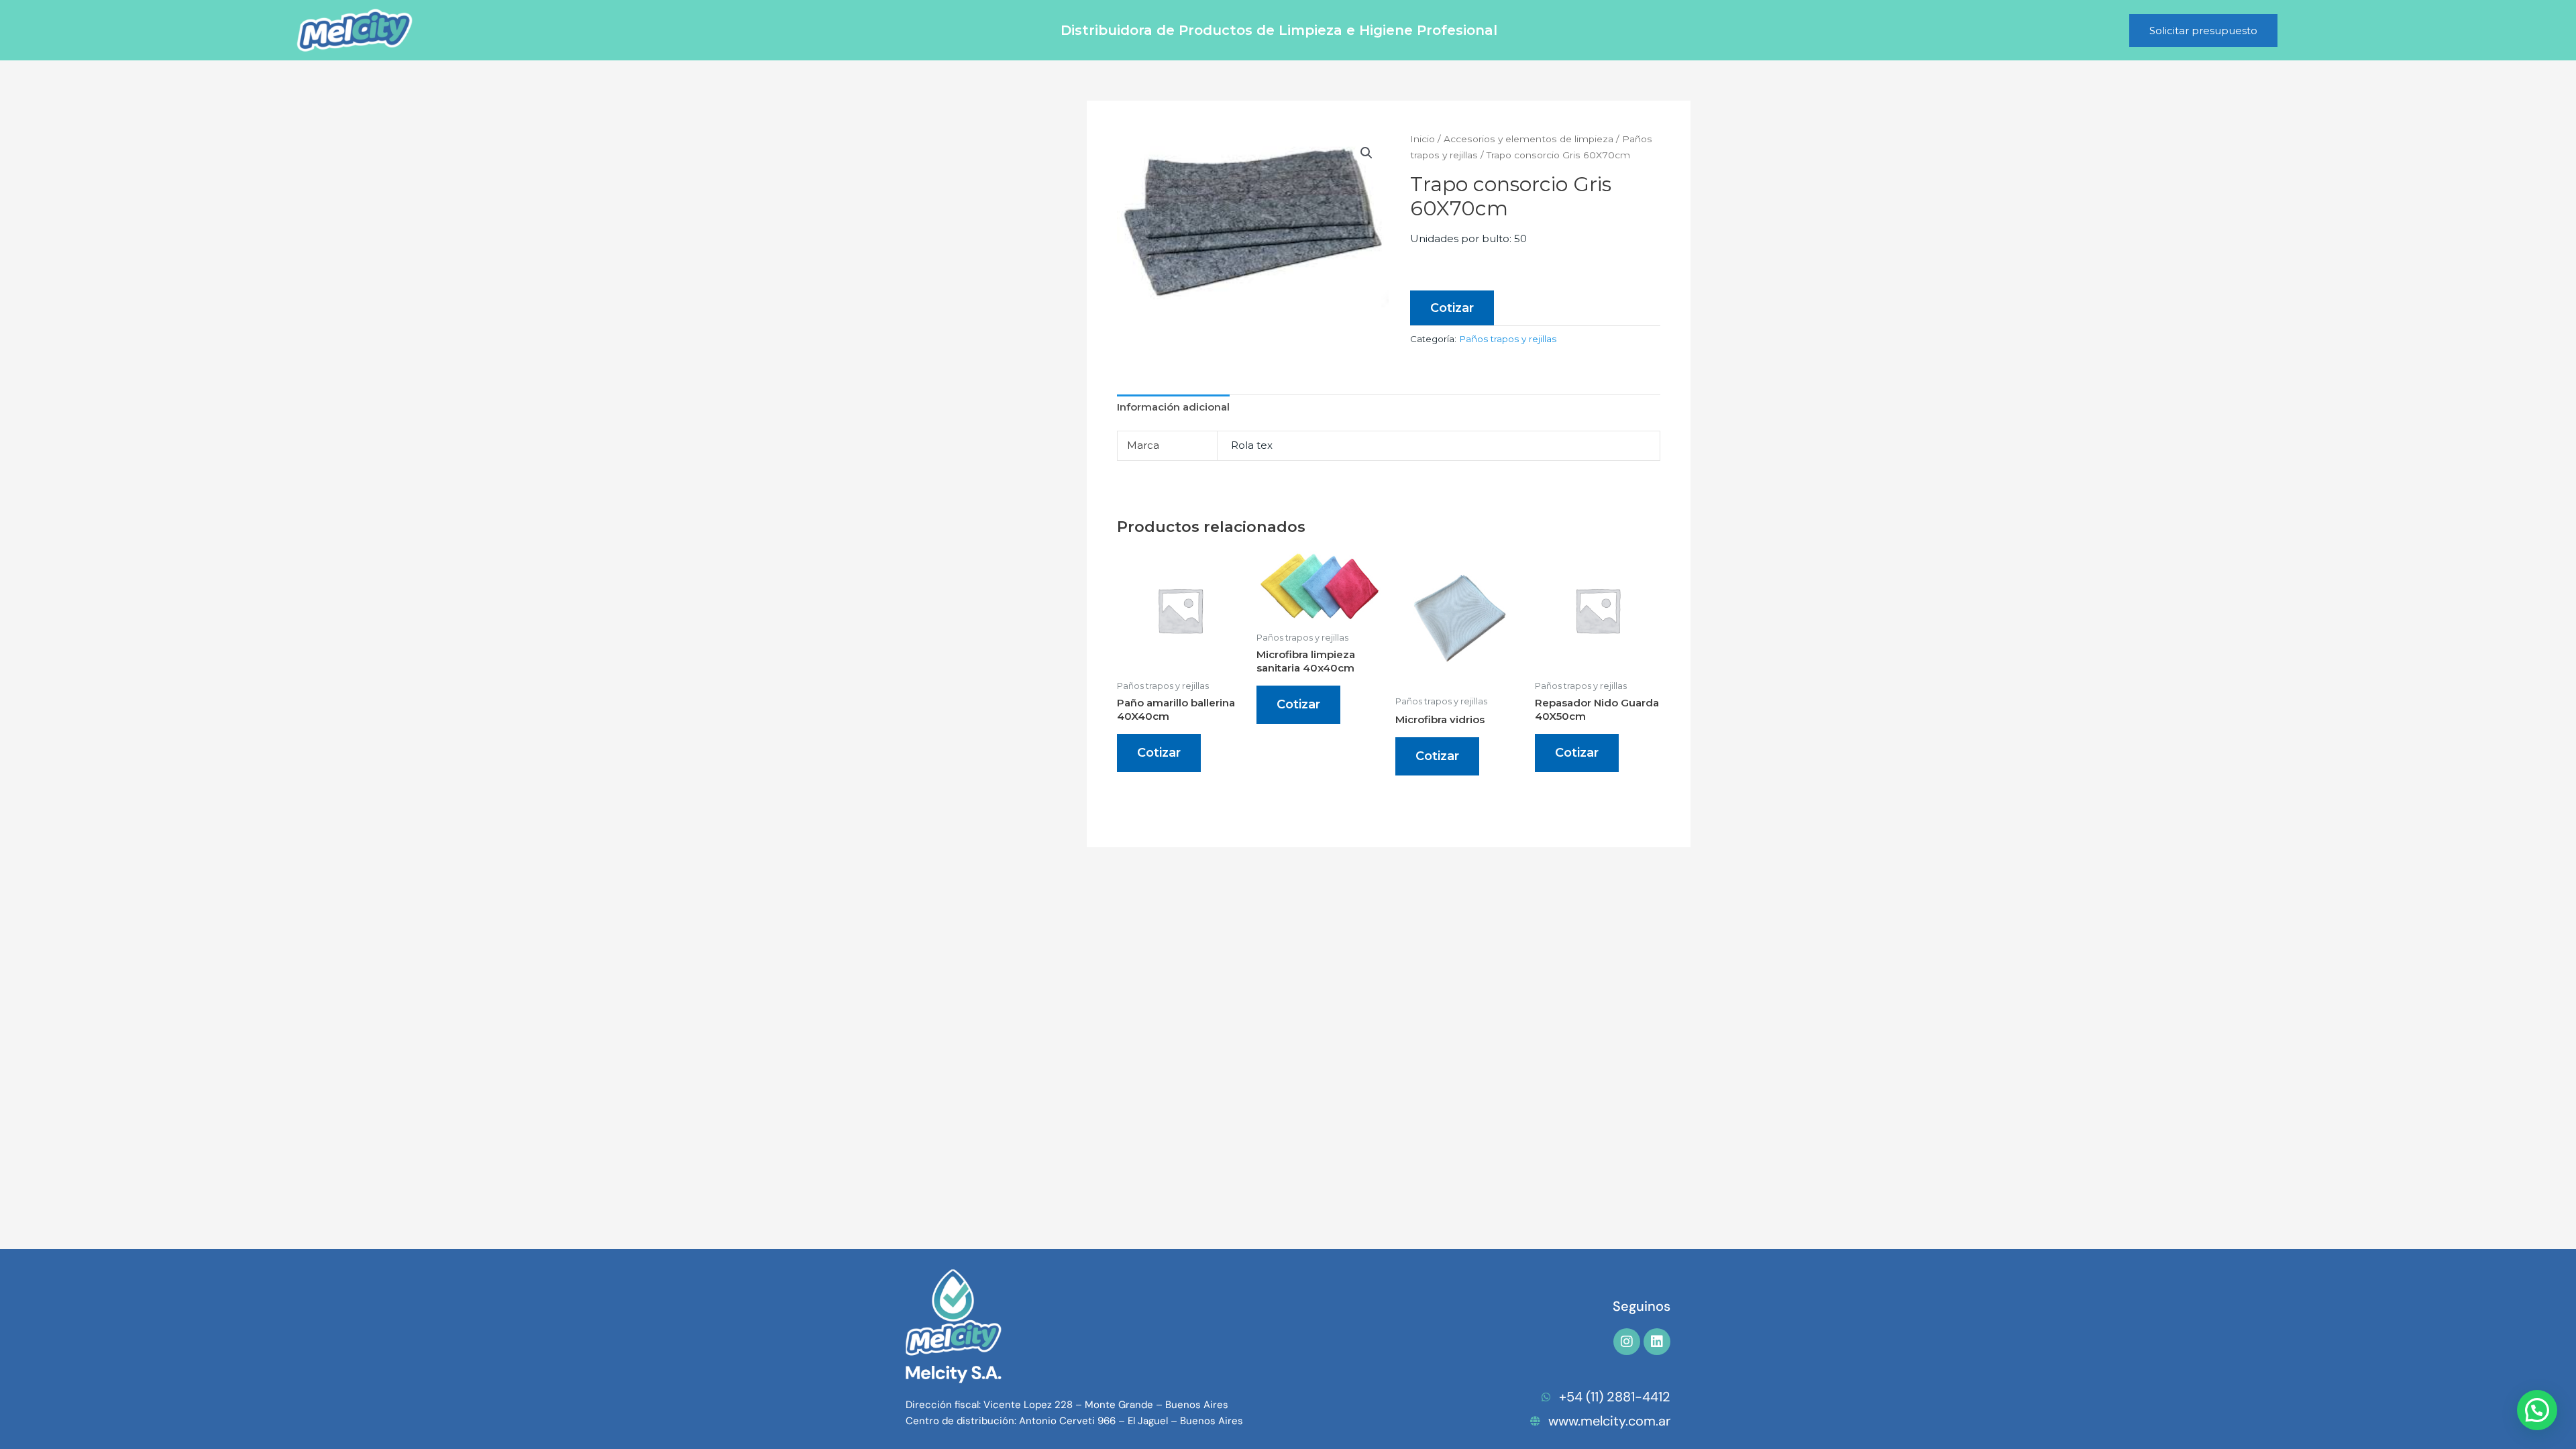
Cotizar (1452, 308)
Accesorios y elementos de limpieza (1528, 139)
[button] (1366, 153)
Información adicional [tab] (1173, 407)
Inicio (1423, 139)
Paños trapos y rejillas (1508, 339)
